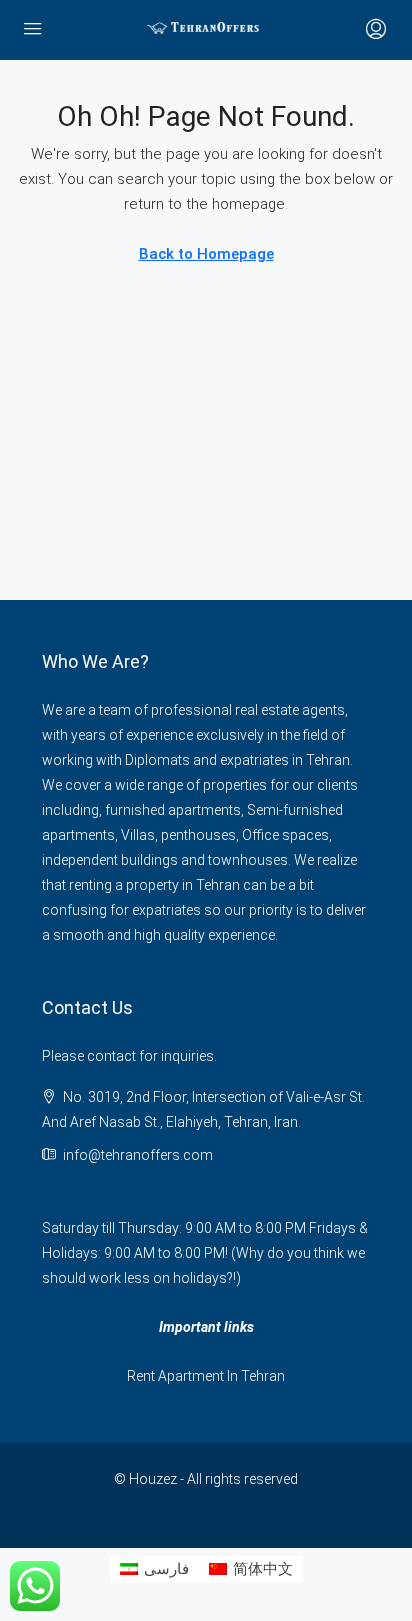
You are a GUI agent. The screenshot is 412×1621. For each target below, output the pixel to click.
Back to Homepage (206, 254)
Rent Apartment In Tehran (206, 1376)
